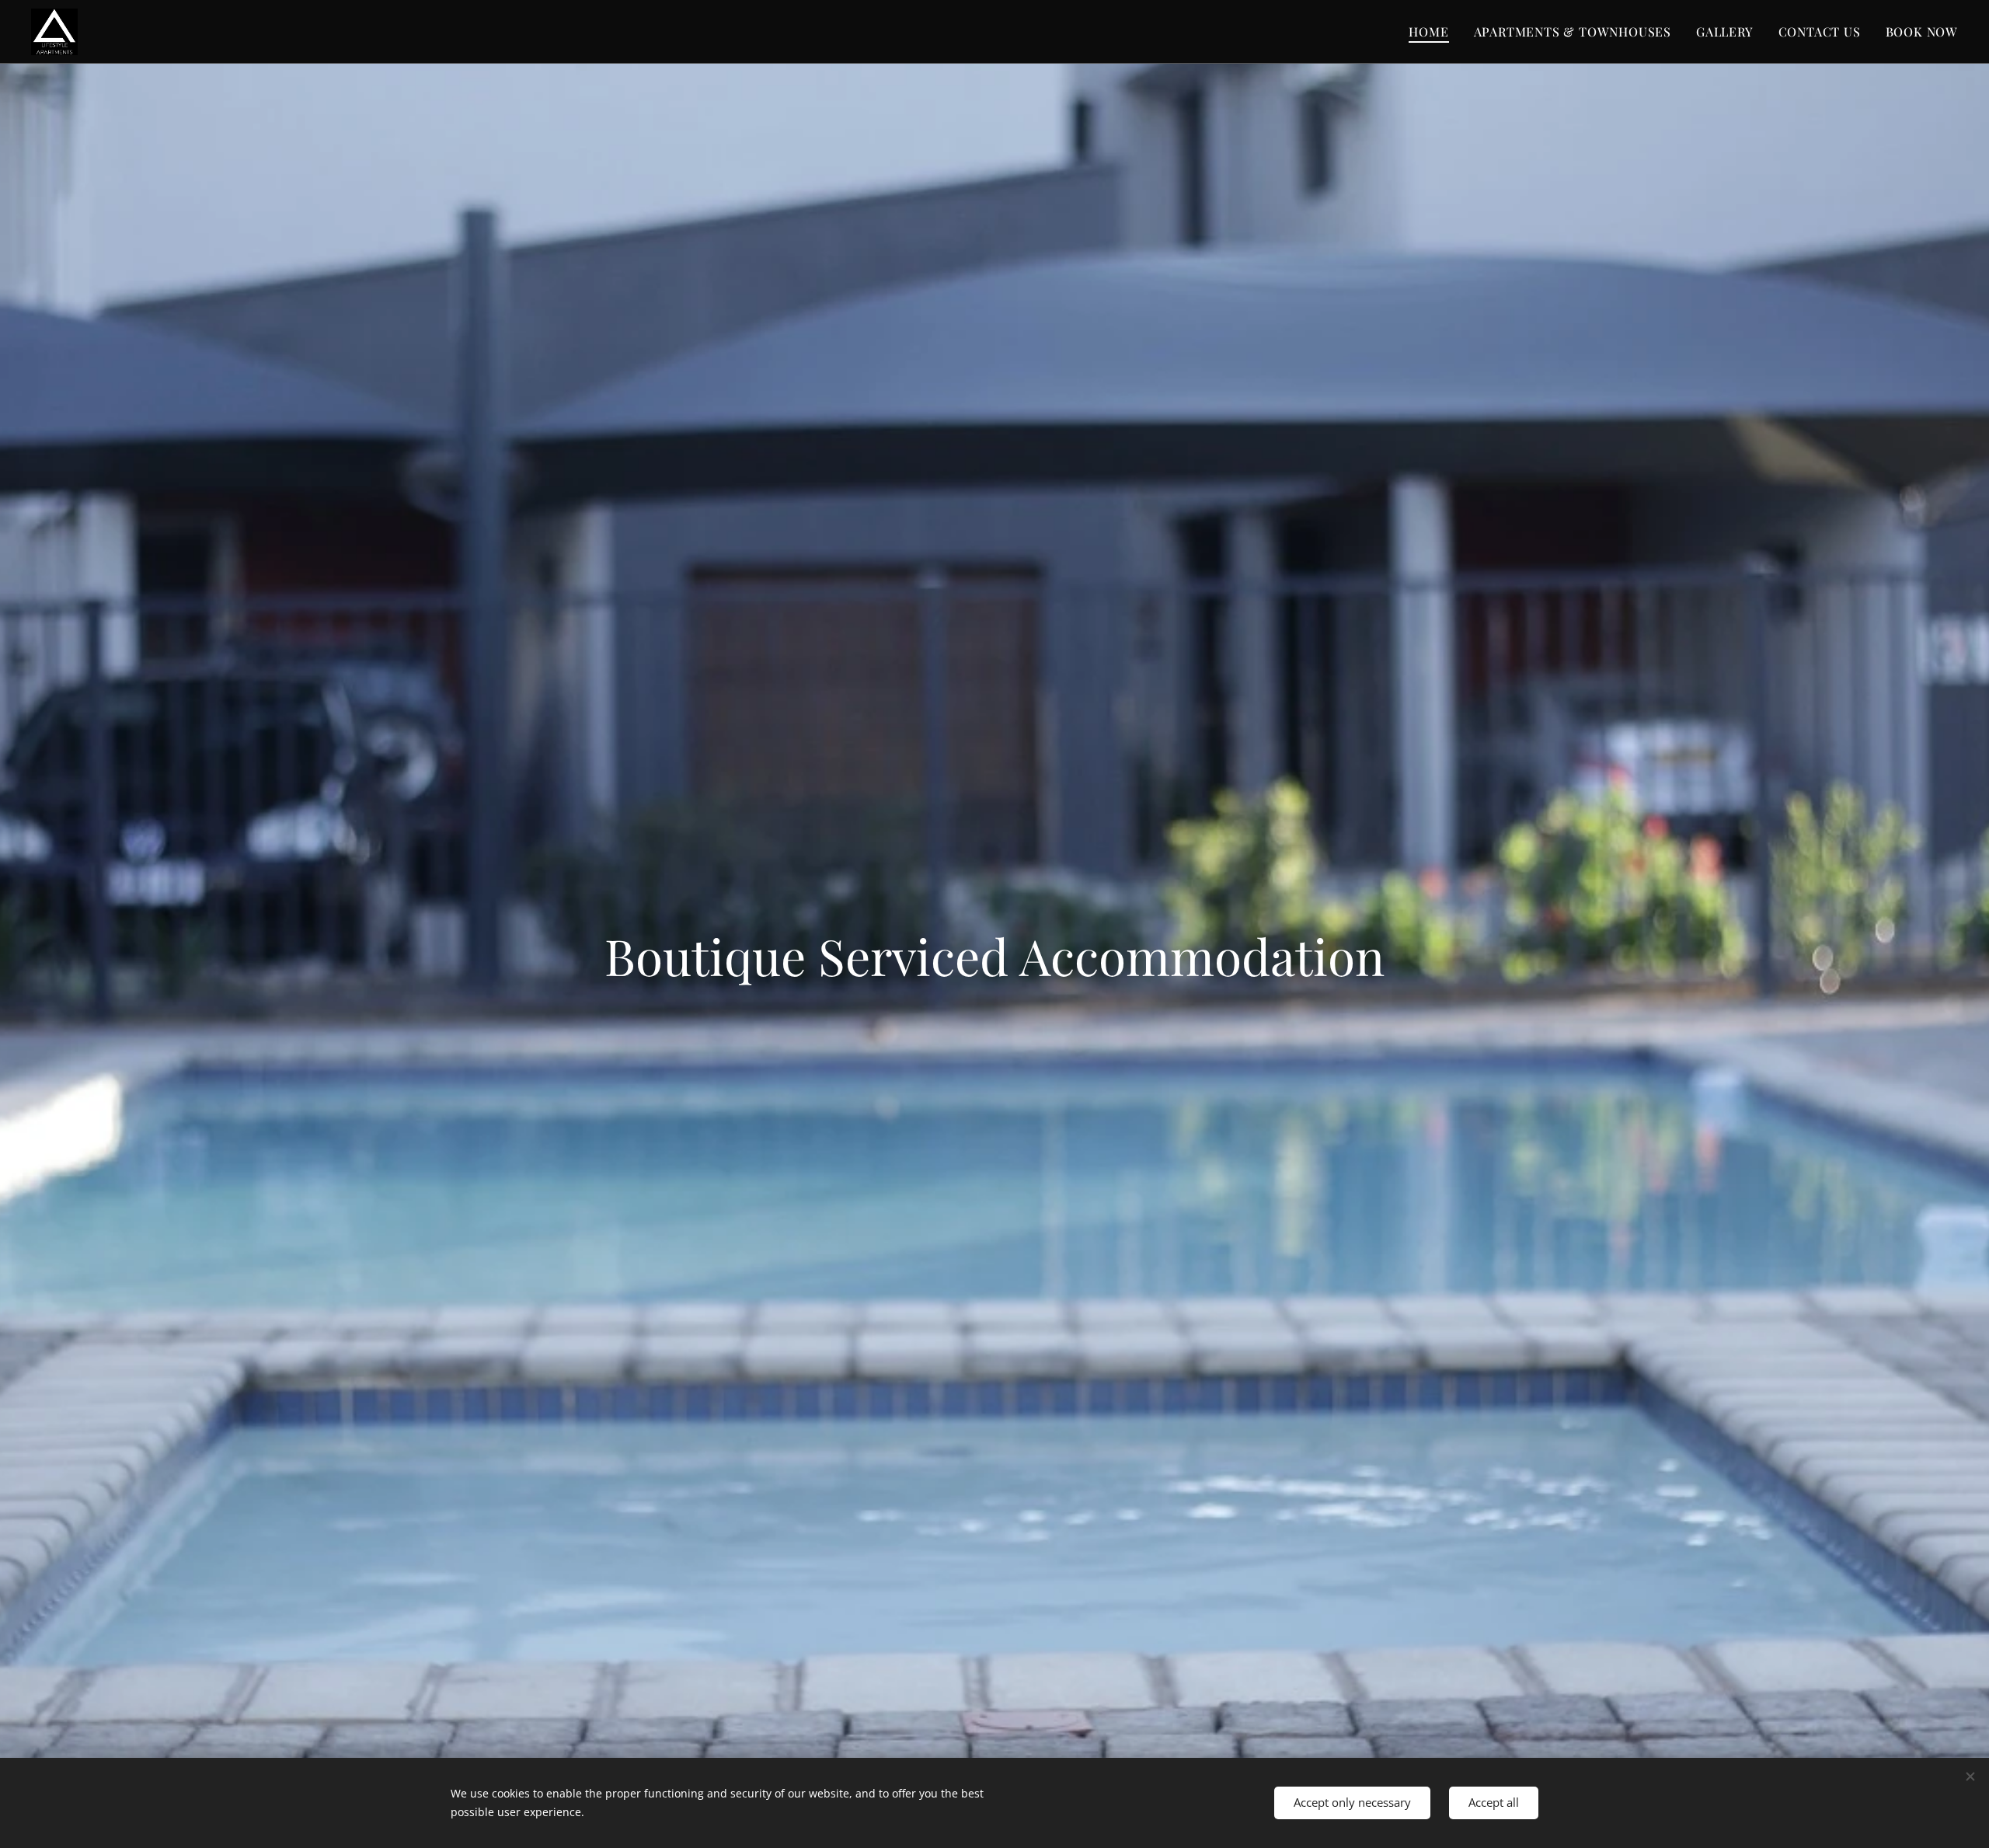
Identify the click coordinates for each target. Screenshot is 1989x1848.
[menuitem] (1433, 32)
